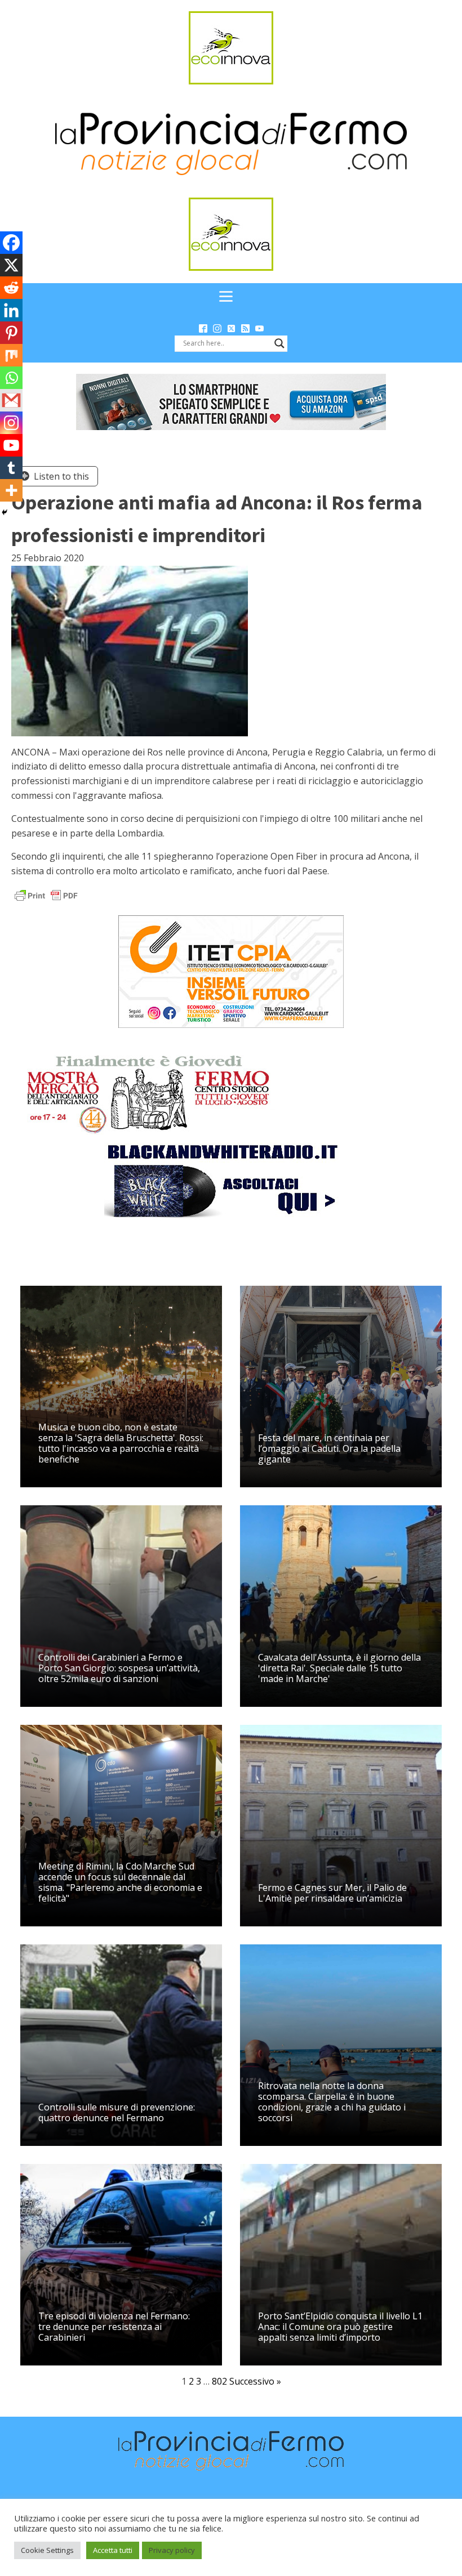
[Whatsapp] (11, 378)
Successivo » (255, 2381)
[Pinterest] (11, 333)
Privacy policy (172, 2550)
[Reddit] (11, 288)
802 (219, 2381)
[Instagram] (11, 423)
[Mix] (11, 355)
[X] (11, 265)
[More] (11, 490)
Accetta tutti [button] (113, 2550)
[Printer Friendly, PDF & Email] (46, 895)
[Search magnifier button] (279, 343)
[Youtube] (11, 445)
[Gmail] (11, 400)
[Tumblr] (11, 468)
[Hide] (5, 512)
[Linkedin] (11, 310)
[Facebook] (11, 243)
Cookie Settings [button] (47, 2550)
